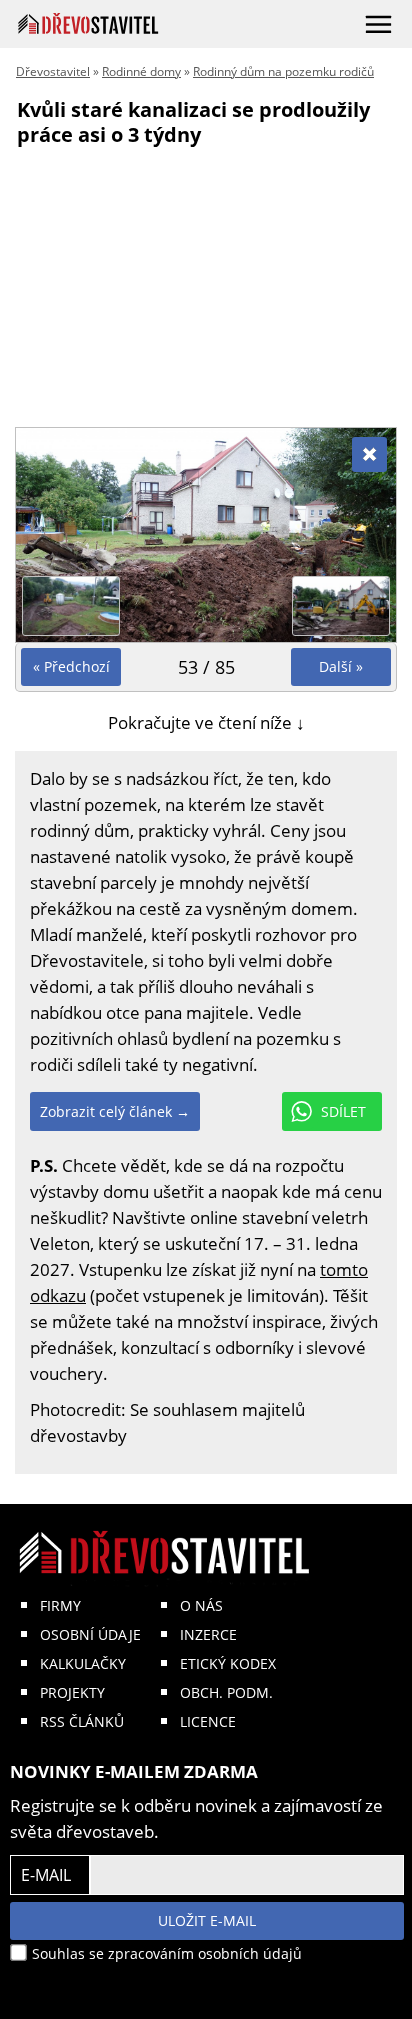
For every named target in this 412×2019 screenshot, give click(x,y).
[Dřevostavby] (88, 23)
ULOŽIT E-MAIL (207, 1920)
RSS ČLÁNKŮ (82, 1721)
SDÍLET (343, 1111)
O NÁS (201, 1605)
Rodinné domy (141, 71)
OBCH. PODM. (226, 1692)
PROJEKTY (72, 1692)
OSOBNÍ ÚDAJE (90, 1634)
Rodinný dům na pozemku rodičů (283, 71)
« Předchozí (71, 666)
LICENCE (208, 1721)
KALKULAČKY (83, 1663)
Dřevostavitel (53, 71)
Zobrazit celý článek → (115, 1111)
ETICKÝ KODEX (228, 1663)
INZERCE (208, 1634)
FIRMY (60, 1605)
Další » (341, 666)
